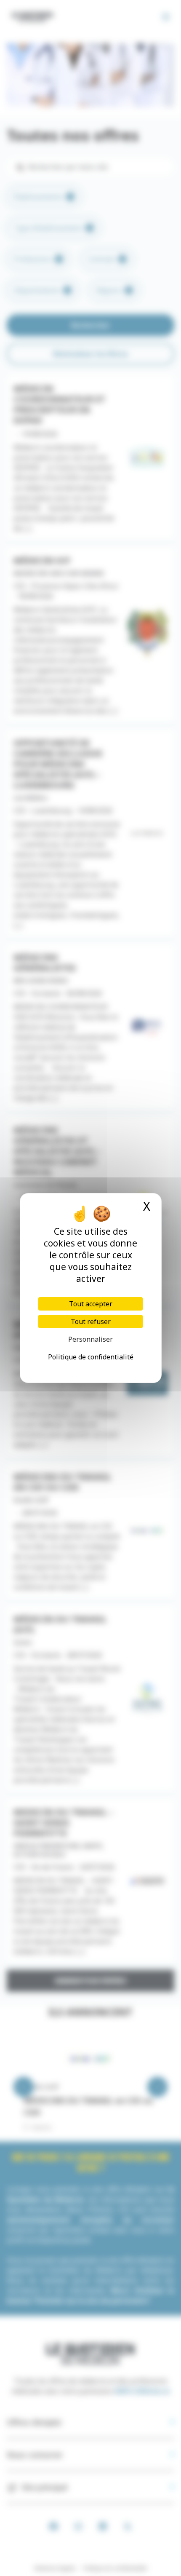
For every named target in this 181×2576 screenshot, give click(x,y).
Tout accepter (91, 1304)
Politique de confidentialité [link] (91, 1357)
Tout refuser (91, 1321)
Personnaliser (90, 1339)
